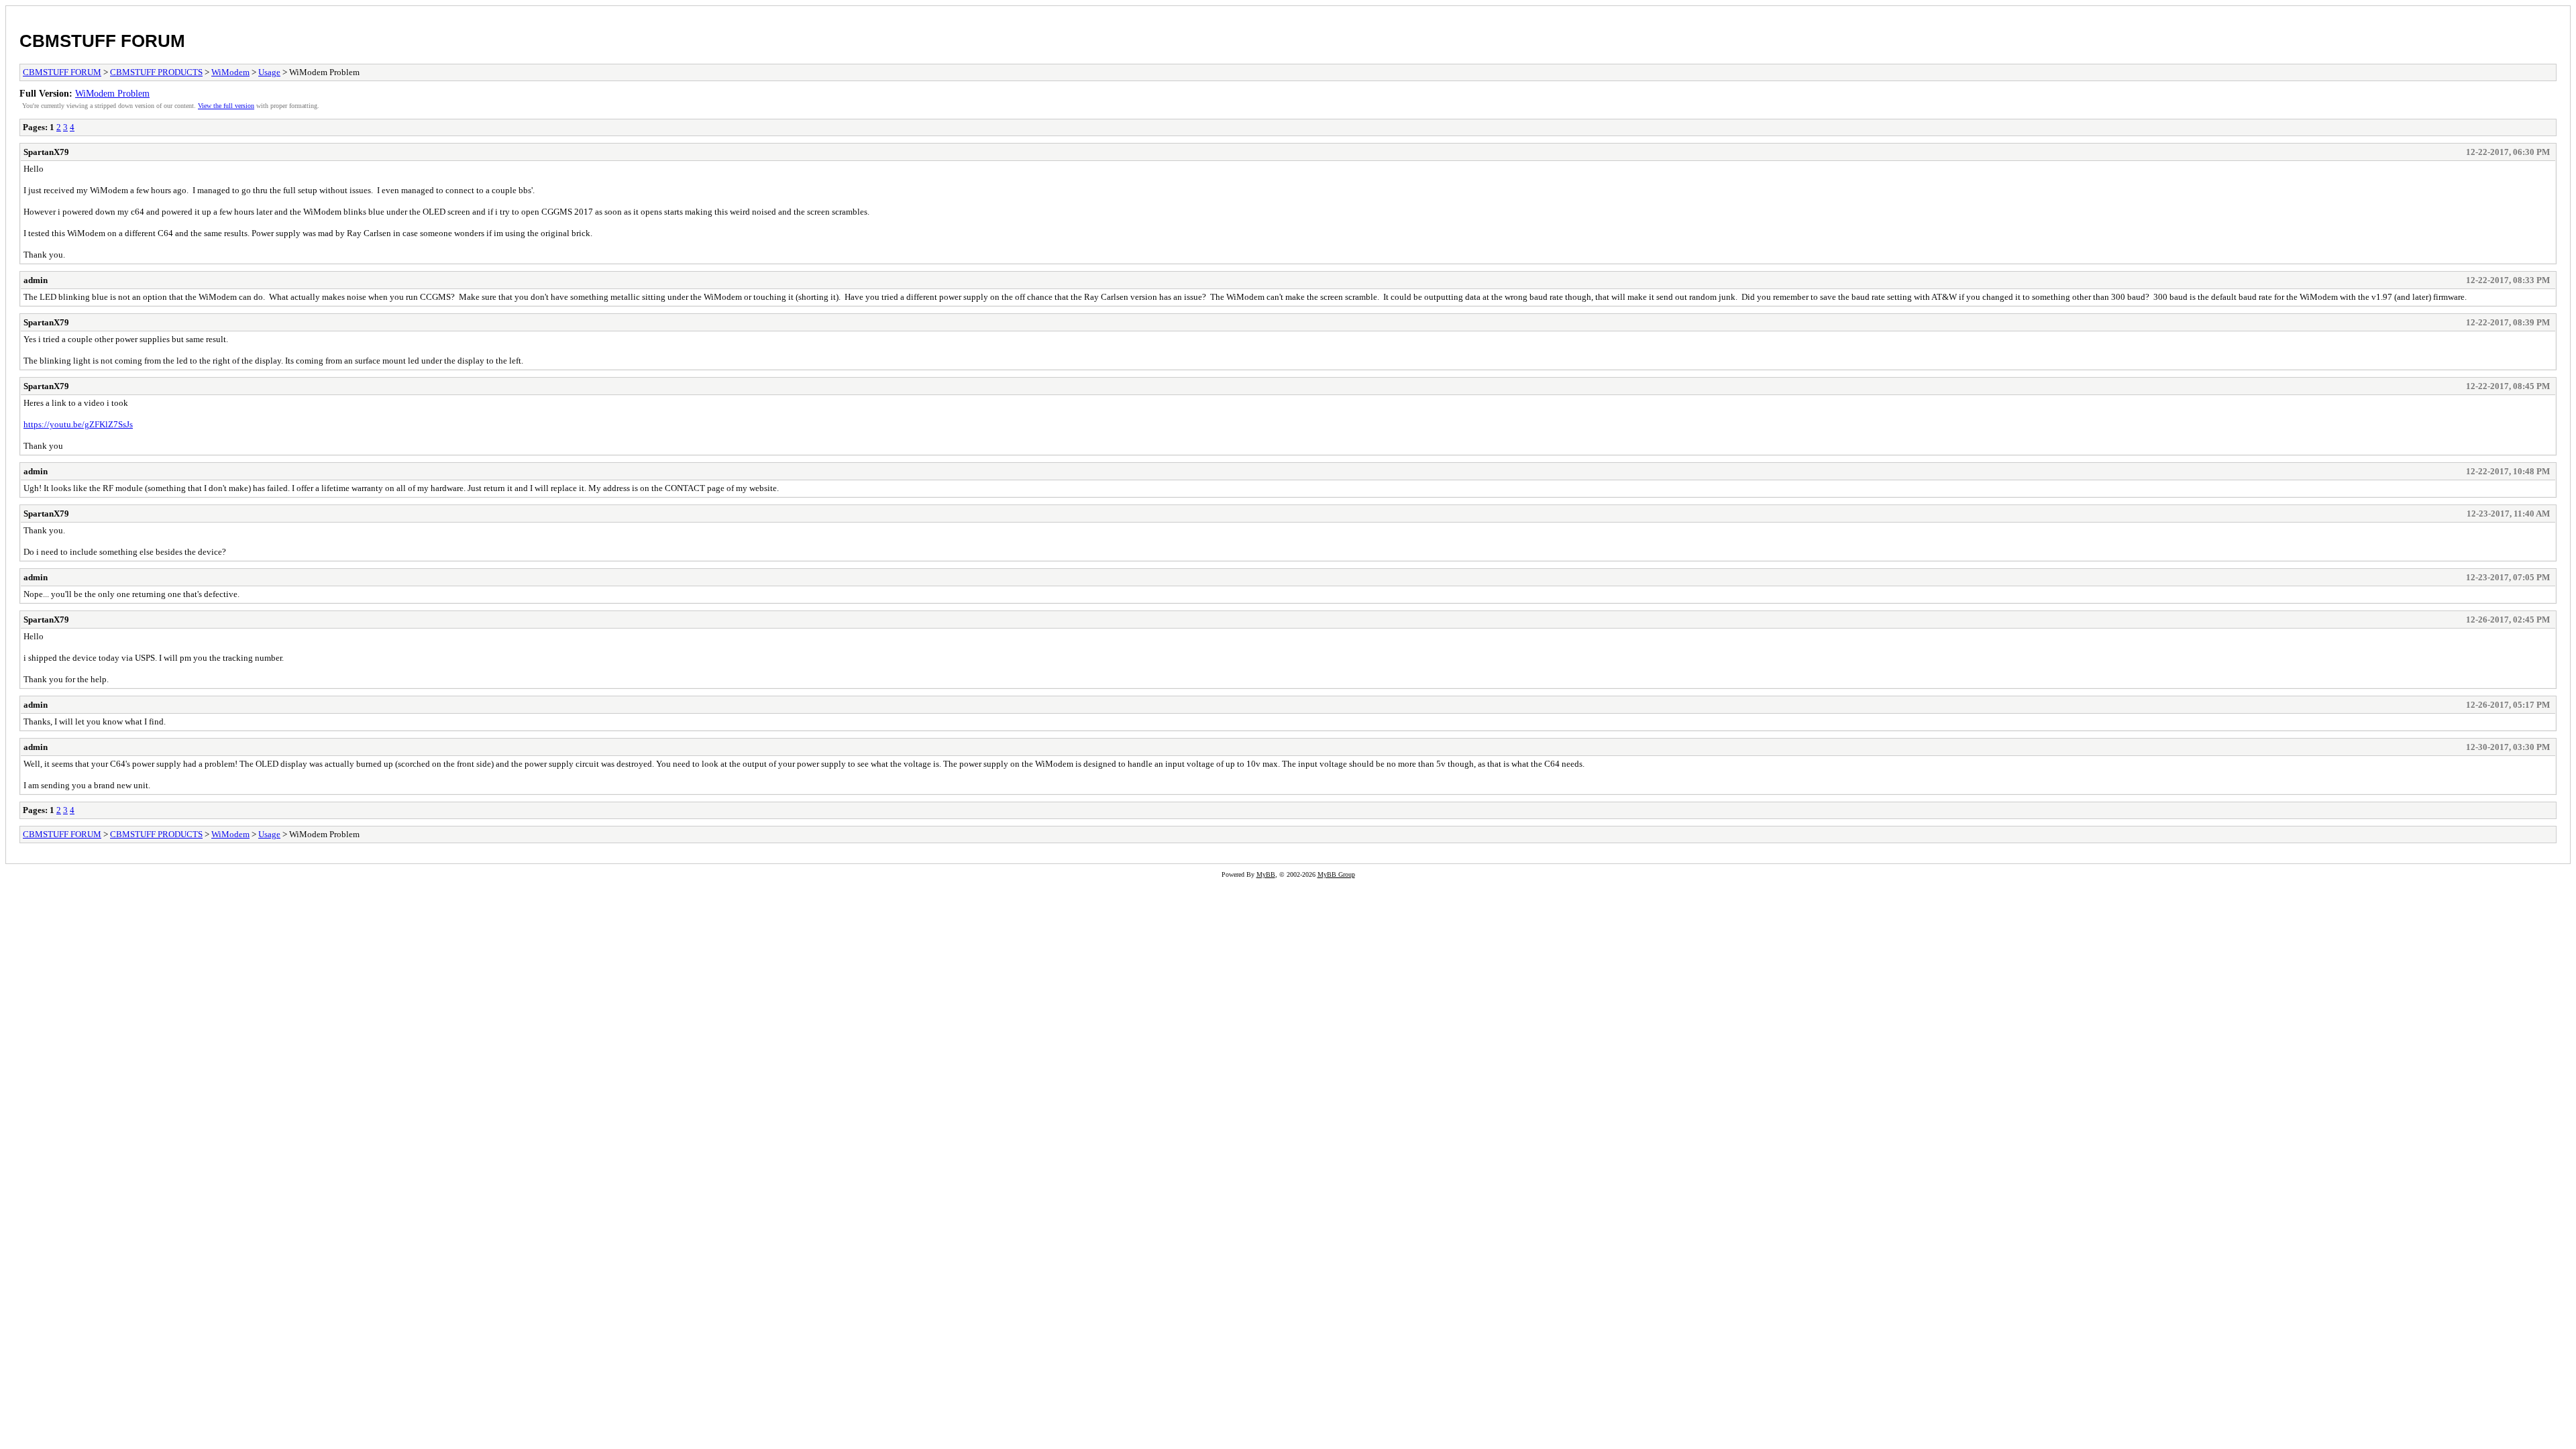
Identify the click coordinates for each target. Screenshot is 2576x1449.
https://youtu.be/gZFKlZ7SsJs (78, 424)
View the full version (226, 106)
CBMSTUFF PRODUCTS (156, 72)
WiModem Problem (112, 93)
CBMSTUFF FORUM (102, 41)
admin (36, 280)
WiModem (230, 72)
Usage (269, 72)
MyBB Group (1336, 874)
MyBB (1266, 874)
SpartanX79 (46, 152)
